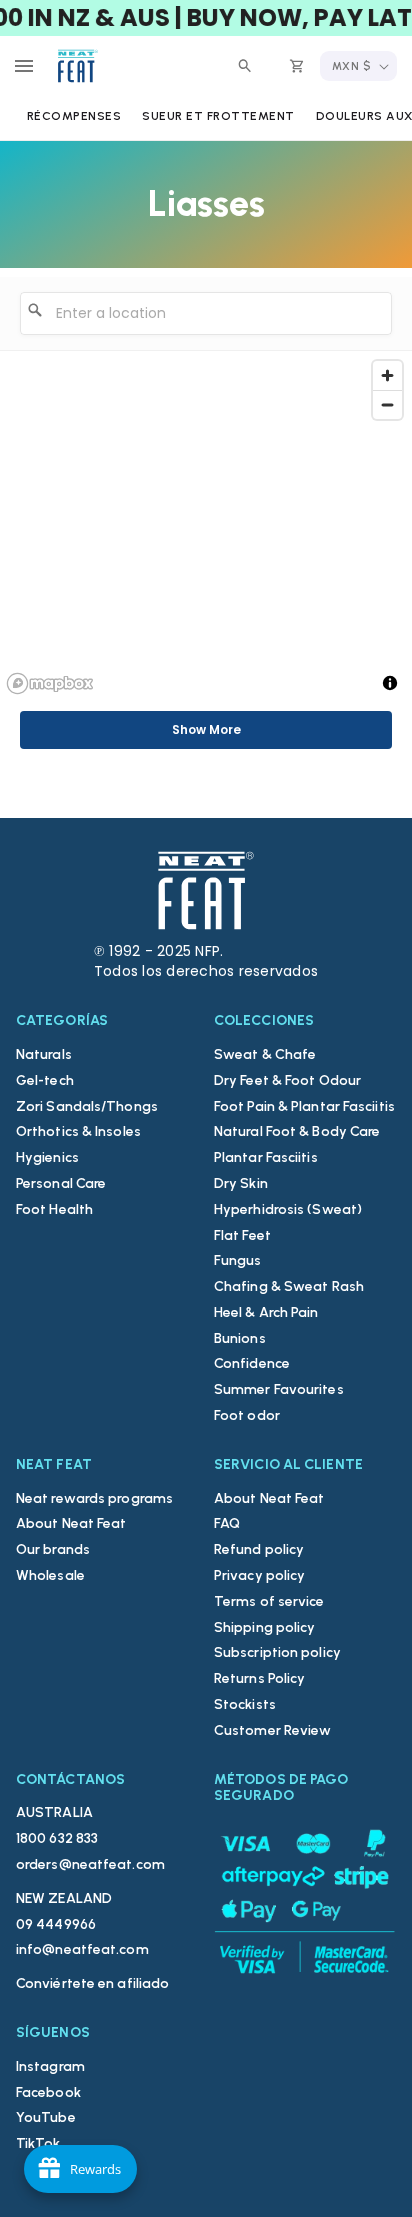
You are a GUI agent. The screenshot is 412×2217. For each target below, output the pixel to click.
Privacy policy (259, 1575)
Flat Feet (242, 1235)
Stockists (245, 1704)
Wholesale (50, 1575)
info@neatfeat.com (82, 1949)
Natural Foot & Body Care (297, 1131)
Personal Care (61, 1183)
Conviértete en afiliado (92, 1983)
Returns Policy (259, 1678)
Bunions (240, 1338)
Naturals (44, 1054)
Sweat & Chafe (265, 1054)
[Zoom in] (387, 375)
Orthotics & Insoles (78, 1131)
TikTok (38, 2143)
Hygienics (47, 1157)
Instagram (50, 2066)
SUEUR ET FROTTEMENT (218, 116)
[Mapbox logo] (50, 683)
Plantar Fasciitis (266, 1157)
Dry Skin (241, 1183)
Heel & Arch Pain (266, 1312)
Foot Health (54, 1209)
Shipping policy (265, 1627)
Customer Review (273, 1730)
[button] (24, 66)
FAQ (227, 1523)
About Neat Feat (71, 1523)
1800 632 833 (57, 1838)
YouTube (46, 2117)
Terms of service (269, 1601)
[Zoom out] (387, 404)
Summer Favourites (279, 1389)
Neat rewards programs (94, 1498)
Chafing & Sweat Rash (289, 1286)
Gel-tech (45, 1080)
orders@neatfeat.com (90, 1864)
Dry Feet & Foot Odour (287, 1080)
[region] (206, 526)
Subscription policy (277, 1652)
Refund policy (259, 1549)
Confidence (252, 1363)
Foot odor (247, 1415)
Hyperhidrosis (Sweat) (288, 1209)
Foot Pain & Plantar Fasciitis (304, 1106)
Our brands (53, 1549)
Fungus (238, 1260)
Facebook (48, 2092)
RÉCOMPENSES (74, 116)
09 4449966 (56, 1924)
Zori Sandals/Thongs (87, 1106)
